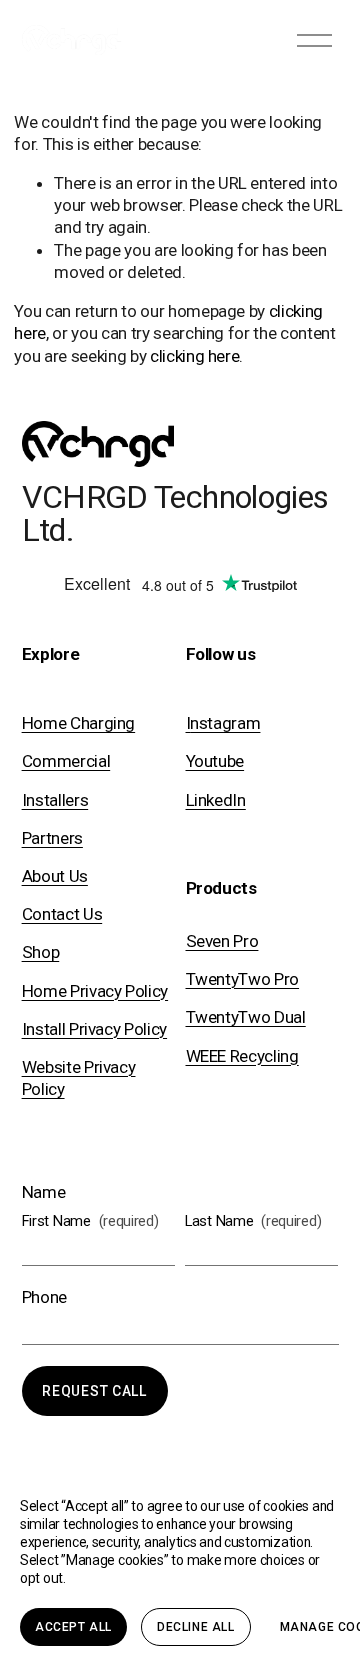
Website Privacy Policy (79, 1078)
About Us (55, 876)
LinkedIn (216, 800)
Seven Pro (222, 941)
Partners (52, 838)
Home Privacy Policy (95, 991)
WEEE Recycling (242, 1056)
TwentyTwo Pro (243, 979)
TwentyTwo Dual (246, 1017)
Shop (41, 952)
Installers (55, 800)
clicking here (195, 356)
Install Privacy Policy (95, 1029)
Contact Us (62, 914)
